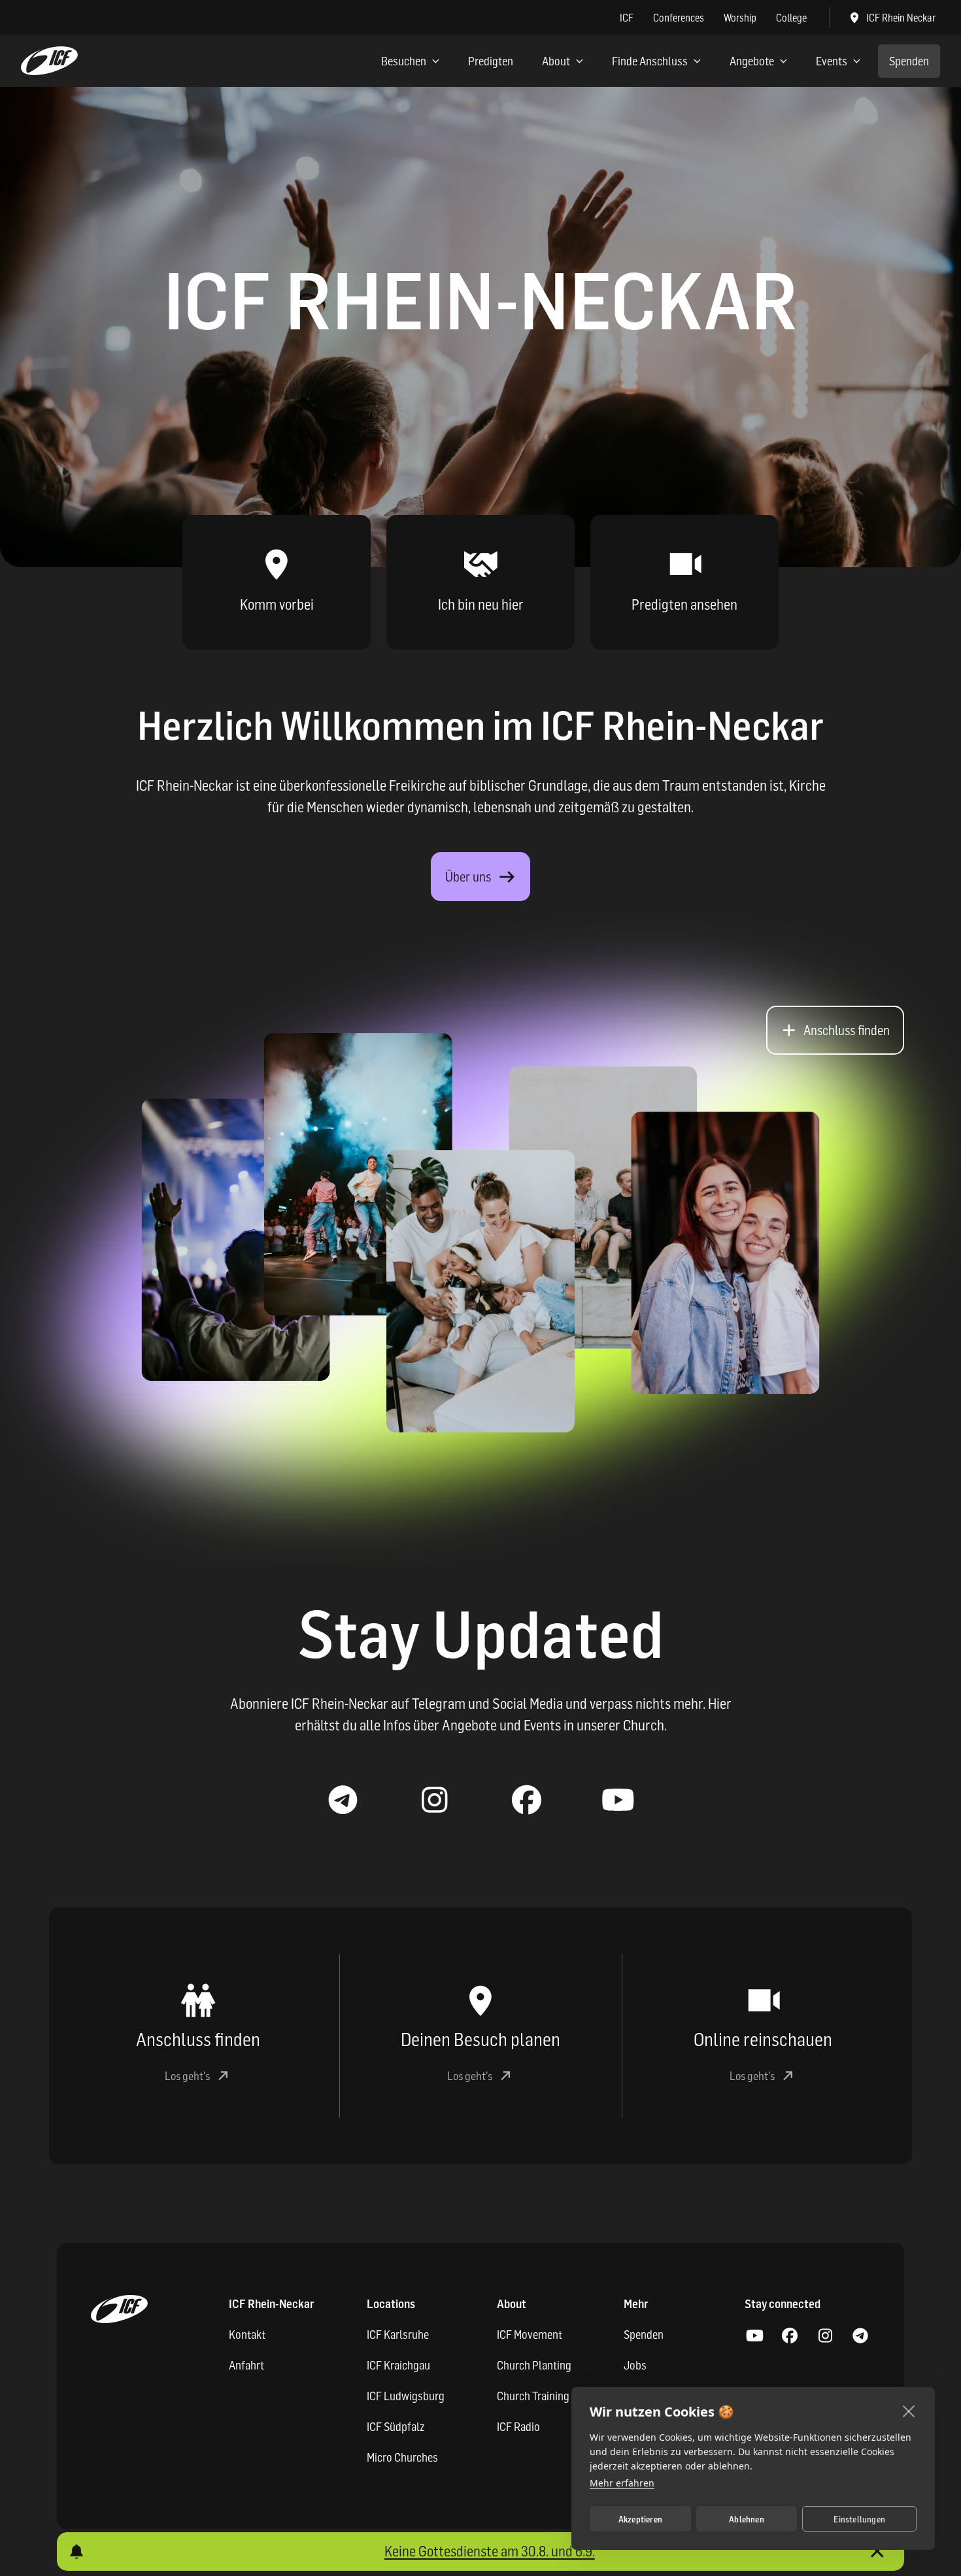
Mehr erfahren (622, 2483)
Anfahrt (246, 2365)
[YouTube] (754, 2336)
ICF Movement (530, 2335)
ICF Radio (518, 2427)
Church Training (533, 2396)
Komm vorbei (277, 604)
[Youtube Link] (618, 1800)
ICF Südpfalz (396, 2427)
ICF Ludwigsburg (406, 2396)
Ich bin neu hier (481, 604)
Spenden (909, 61)
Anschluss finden (847, 1031)
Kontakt (247, 2335)
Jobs (635, 2365)
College (791, 18)
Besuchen (404, 61)
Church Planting (534, 2365)
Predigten (491, 61)
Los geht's (187, 2076)
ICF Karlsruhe (398, 2335)
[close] (909, 2411)
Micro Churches (402, 2457)
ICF (627, 18)
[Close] (877, 2551)
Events (832, 61)
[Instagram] (825, 2336)
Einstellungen (859, 2519)
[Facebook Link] (526, 1800)
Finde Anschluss (650, 61)
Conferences (679, 18)
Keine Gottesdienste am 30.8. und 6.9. (490, 2551)
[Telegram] (860, 2336)
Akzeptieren (640, 2519)
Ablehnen (747, 2519)
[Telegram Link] (343, 1800)
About (556, 61)
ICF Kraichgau (398, 2365)
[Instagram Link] (435, 1800)
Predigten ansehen (684, 604)
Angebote (752, 61)
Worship (740, 18)
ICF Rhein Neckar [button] (901, 18)
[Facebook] (790, 2336)
